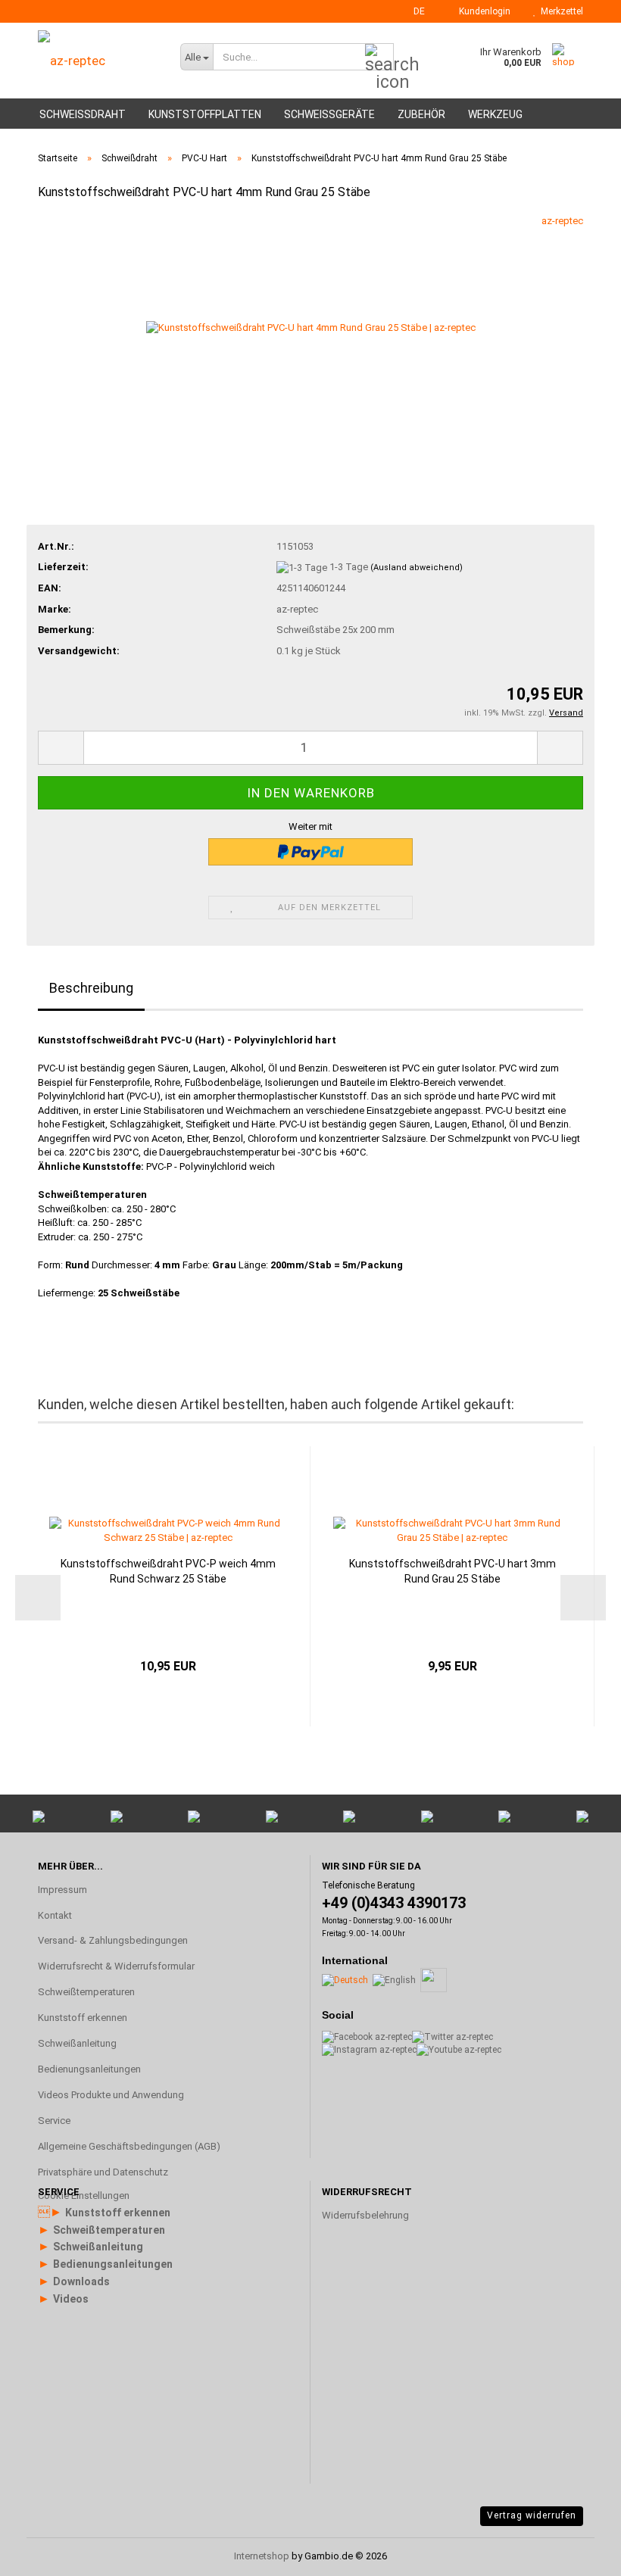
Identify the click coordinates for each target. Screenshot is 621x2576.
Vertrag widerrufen (532, 2515)
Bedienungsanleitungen (89, 2069)
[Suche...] (379, 58)
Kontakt (55, 1915)
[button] (415, 11)
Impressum (62, 1890)
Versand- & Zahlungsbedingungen (113, 1940)
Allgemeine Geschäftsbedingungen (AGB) (129, 2146)
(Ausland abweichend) (417, 568)
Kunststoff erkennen (83, 2018)
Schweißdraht (83, 114)
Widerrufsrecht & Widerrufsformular (116, 1966)
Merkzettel (560, 11)
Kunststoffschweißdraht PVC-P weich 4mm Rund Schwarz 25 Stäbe (168, 1571)
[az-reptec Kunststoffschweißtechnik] (117, 61)
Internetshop (262, 2556)
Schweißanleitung (77, 2043)
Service (54, 2121)
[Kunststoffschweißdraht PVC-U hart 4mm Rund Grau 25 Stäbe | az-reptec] (311, 327)
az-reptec (562, 221)
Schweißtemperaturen (86, 1992)
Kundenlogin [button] (482, 11)
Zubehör (421, 114)
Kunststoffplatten (205, 114)
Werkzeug (495, 114)
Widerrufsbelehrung (365, 2215)
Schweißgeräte (329, 114)
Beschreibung (91, 988)
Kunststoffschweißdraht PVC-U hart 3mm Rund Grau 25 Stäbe (452, 1571)
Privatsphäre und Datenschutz (103, 2172)
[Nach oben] (579, 2383)
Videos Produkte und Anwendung (111, 2095)
